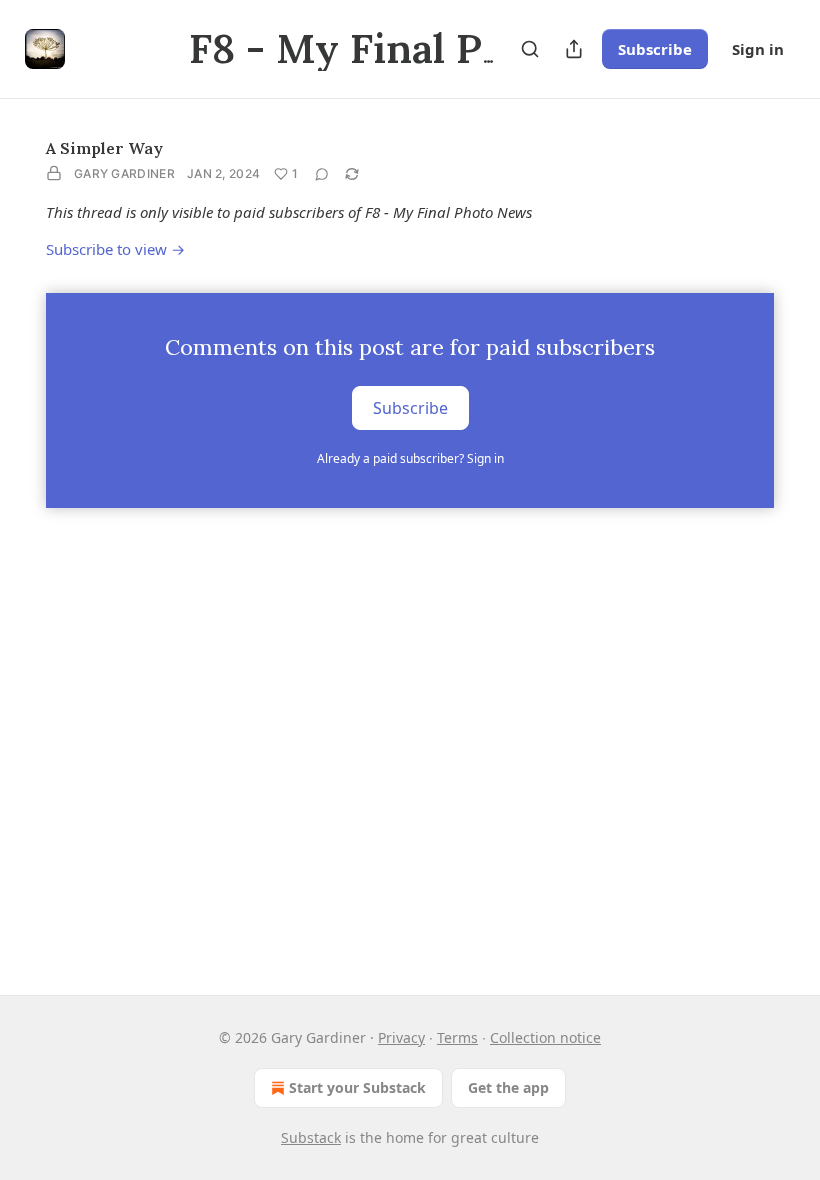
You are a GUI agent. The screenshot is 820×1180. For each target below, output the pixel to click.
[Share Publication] (574, 49)
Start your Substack (357, 1087)
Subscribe (655, 49)
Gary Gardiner (124, 173)
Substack (311, 1137)
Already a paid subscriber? (410, 458)
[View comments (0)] (322, 174)
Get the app (508, 1087)
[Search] (530, 49)
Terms (457, 1037)
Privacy (401, 1037)
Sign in (758, 49)
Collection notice (545, 1037)
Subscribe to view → (115, 249)
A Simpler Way (104, 148)
